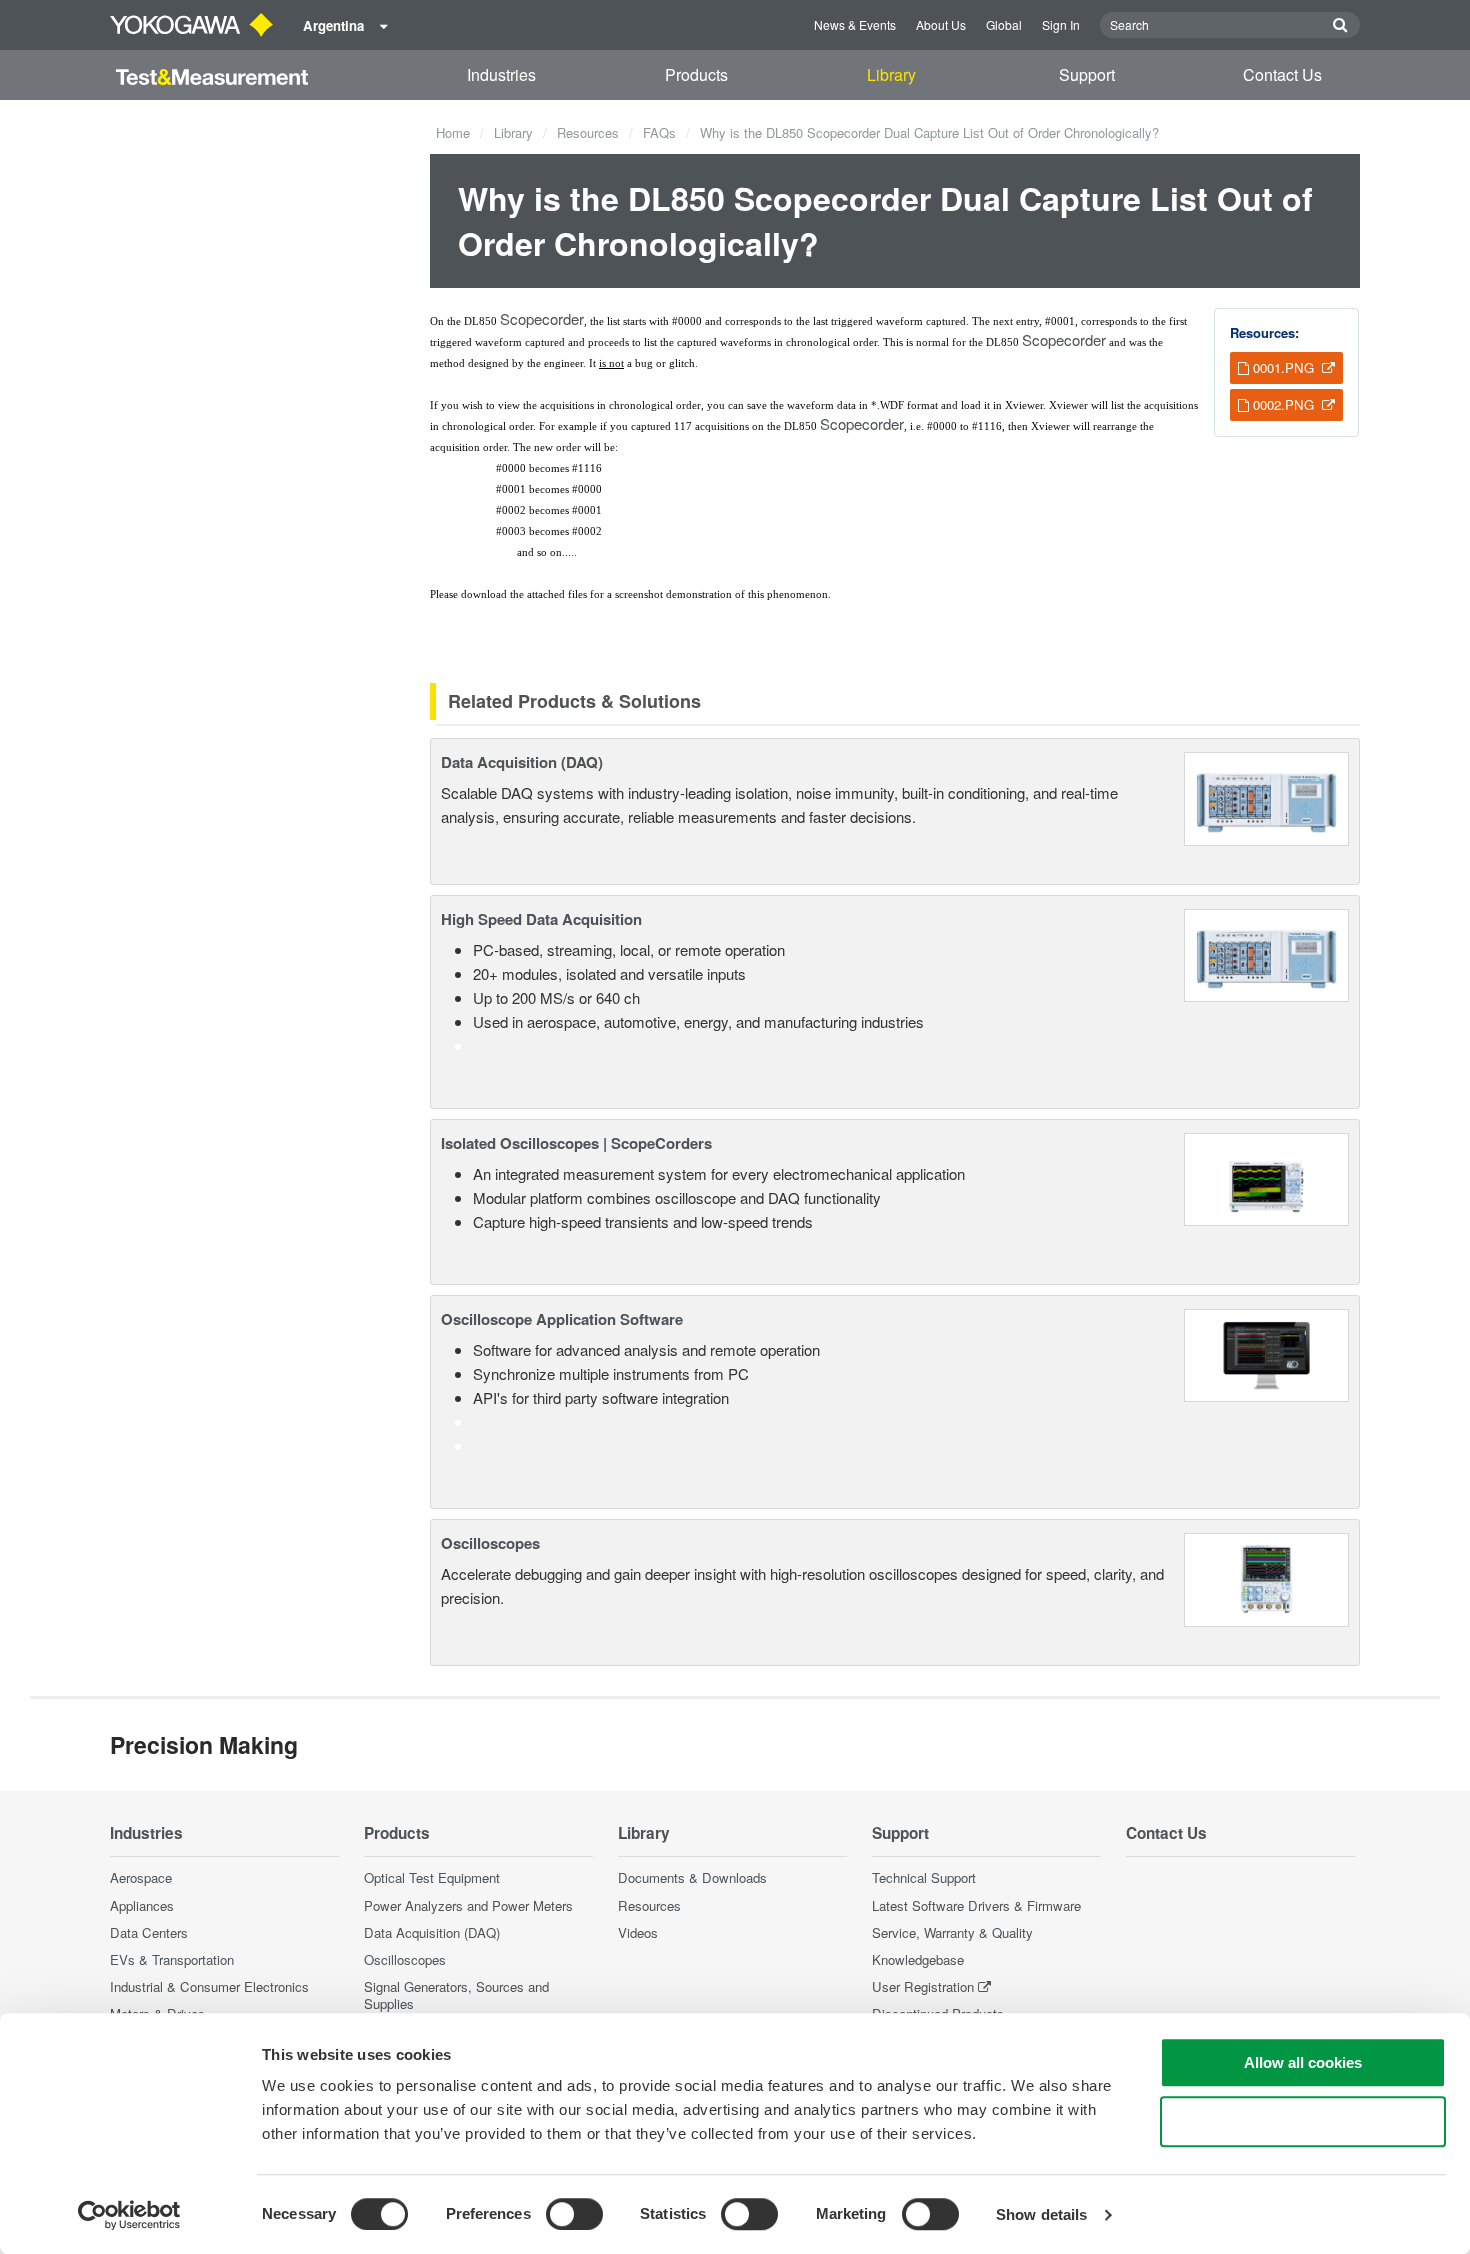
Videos (638, 1932)
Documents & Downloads (692, 1877)
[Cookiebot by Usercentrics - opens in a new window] (129, 2215)
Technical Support (924, 1877)
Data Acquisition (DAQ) (522, 762)
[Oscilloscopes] (1266, 1577)
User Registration (923, 1986)
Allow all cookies (1303, 2062)
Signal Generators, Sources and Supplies (456, 1995)
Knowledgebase (918, 1959)
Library (891, 74)
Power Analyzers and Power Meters (468, 1905)
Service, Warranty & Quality (952, 1932)
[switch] (574, 2214)
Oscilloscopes (490, 1543)
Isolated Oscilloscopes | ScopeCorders (576, 1143)
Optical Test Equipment (432, 1877)
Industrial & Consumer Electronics (209, 1986)
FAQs (659, 132)
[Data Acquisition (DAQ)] (1266, 796)
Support (1087, 74)
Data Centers (149, 1932)
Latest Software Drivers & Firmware (976, 1905)
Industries (501, 74)
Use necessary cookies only (1303, 2121)
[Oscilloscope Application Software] (1266, 1353)
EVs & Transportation (172, 1959)
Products (696, 74)
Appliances (142, 1905)
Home (453, 132)
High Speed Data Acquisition (541, 919)
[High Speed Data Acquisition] (1266, 952)
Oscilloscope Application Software (562, 1319)
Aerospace (141, 1877)
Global (1004, 24)
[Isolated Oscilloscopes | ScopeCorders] (1266, 1177)
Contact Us (1282, 74)
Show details (1041, 2214)
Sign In (1061, 24)
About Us (941, 24)
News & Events (855, 24)
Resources (588, 132)
